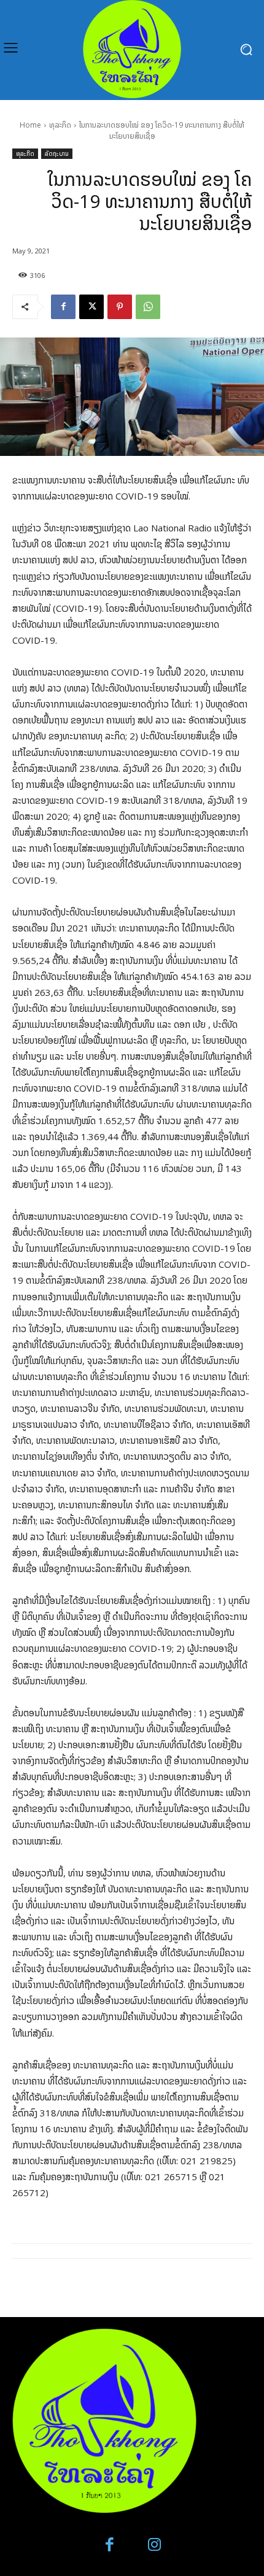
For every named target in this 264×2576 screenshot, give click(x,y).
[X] (91, 307)
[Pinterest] (120, 307)
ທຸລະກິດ (60, 125)
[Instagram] (154, 2545)
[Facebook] (63, 307)
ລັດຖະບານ (57, 153)
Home (30, 125)
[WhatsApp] (148, 307)
